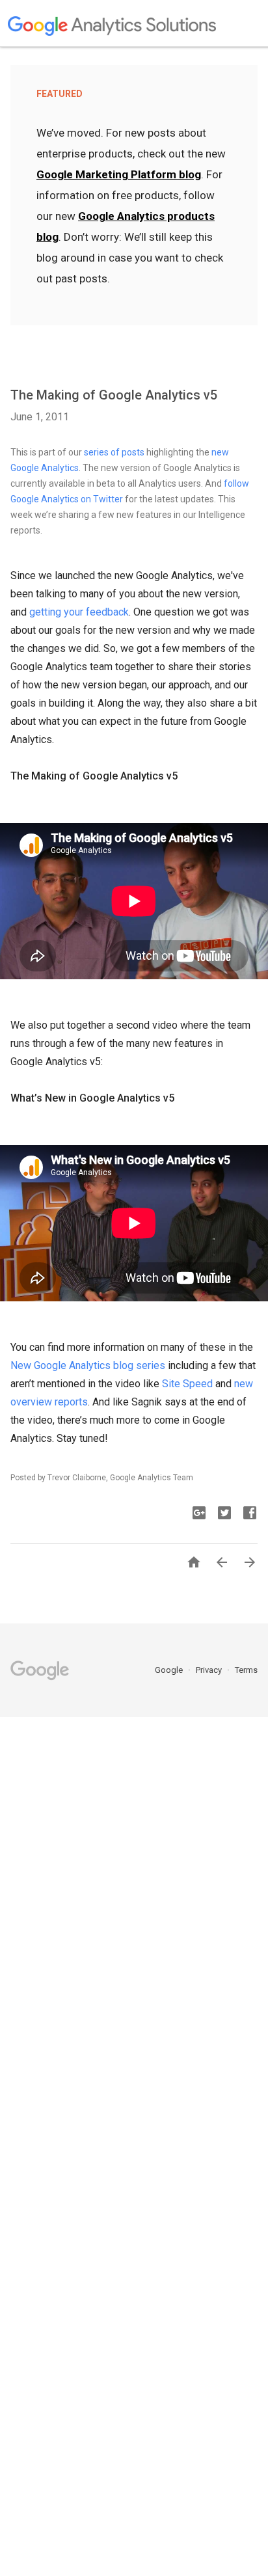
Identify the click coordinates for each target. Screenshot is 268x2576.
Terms (246, 1670)
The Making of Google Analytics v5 (114, 395)
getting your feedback (79, 612)
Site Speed (187, 1384)
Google (170, 1670)
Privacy (210, 1670)
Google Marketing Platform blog (119, 174)
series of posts (114, 452)
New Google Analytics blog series (88, 1365)
